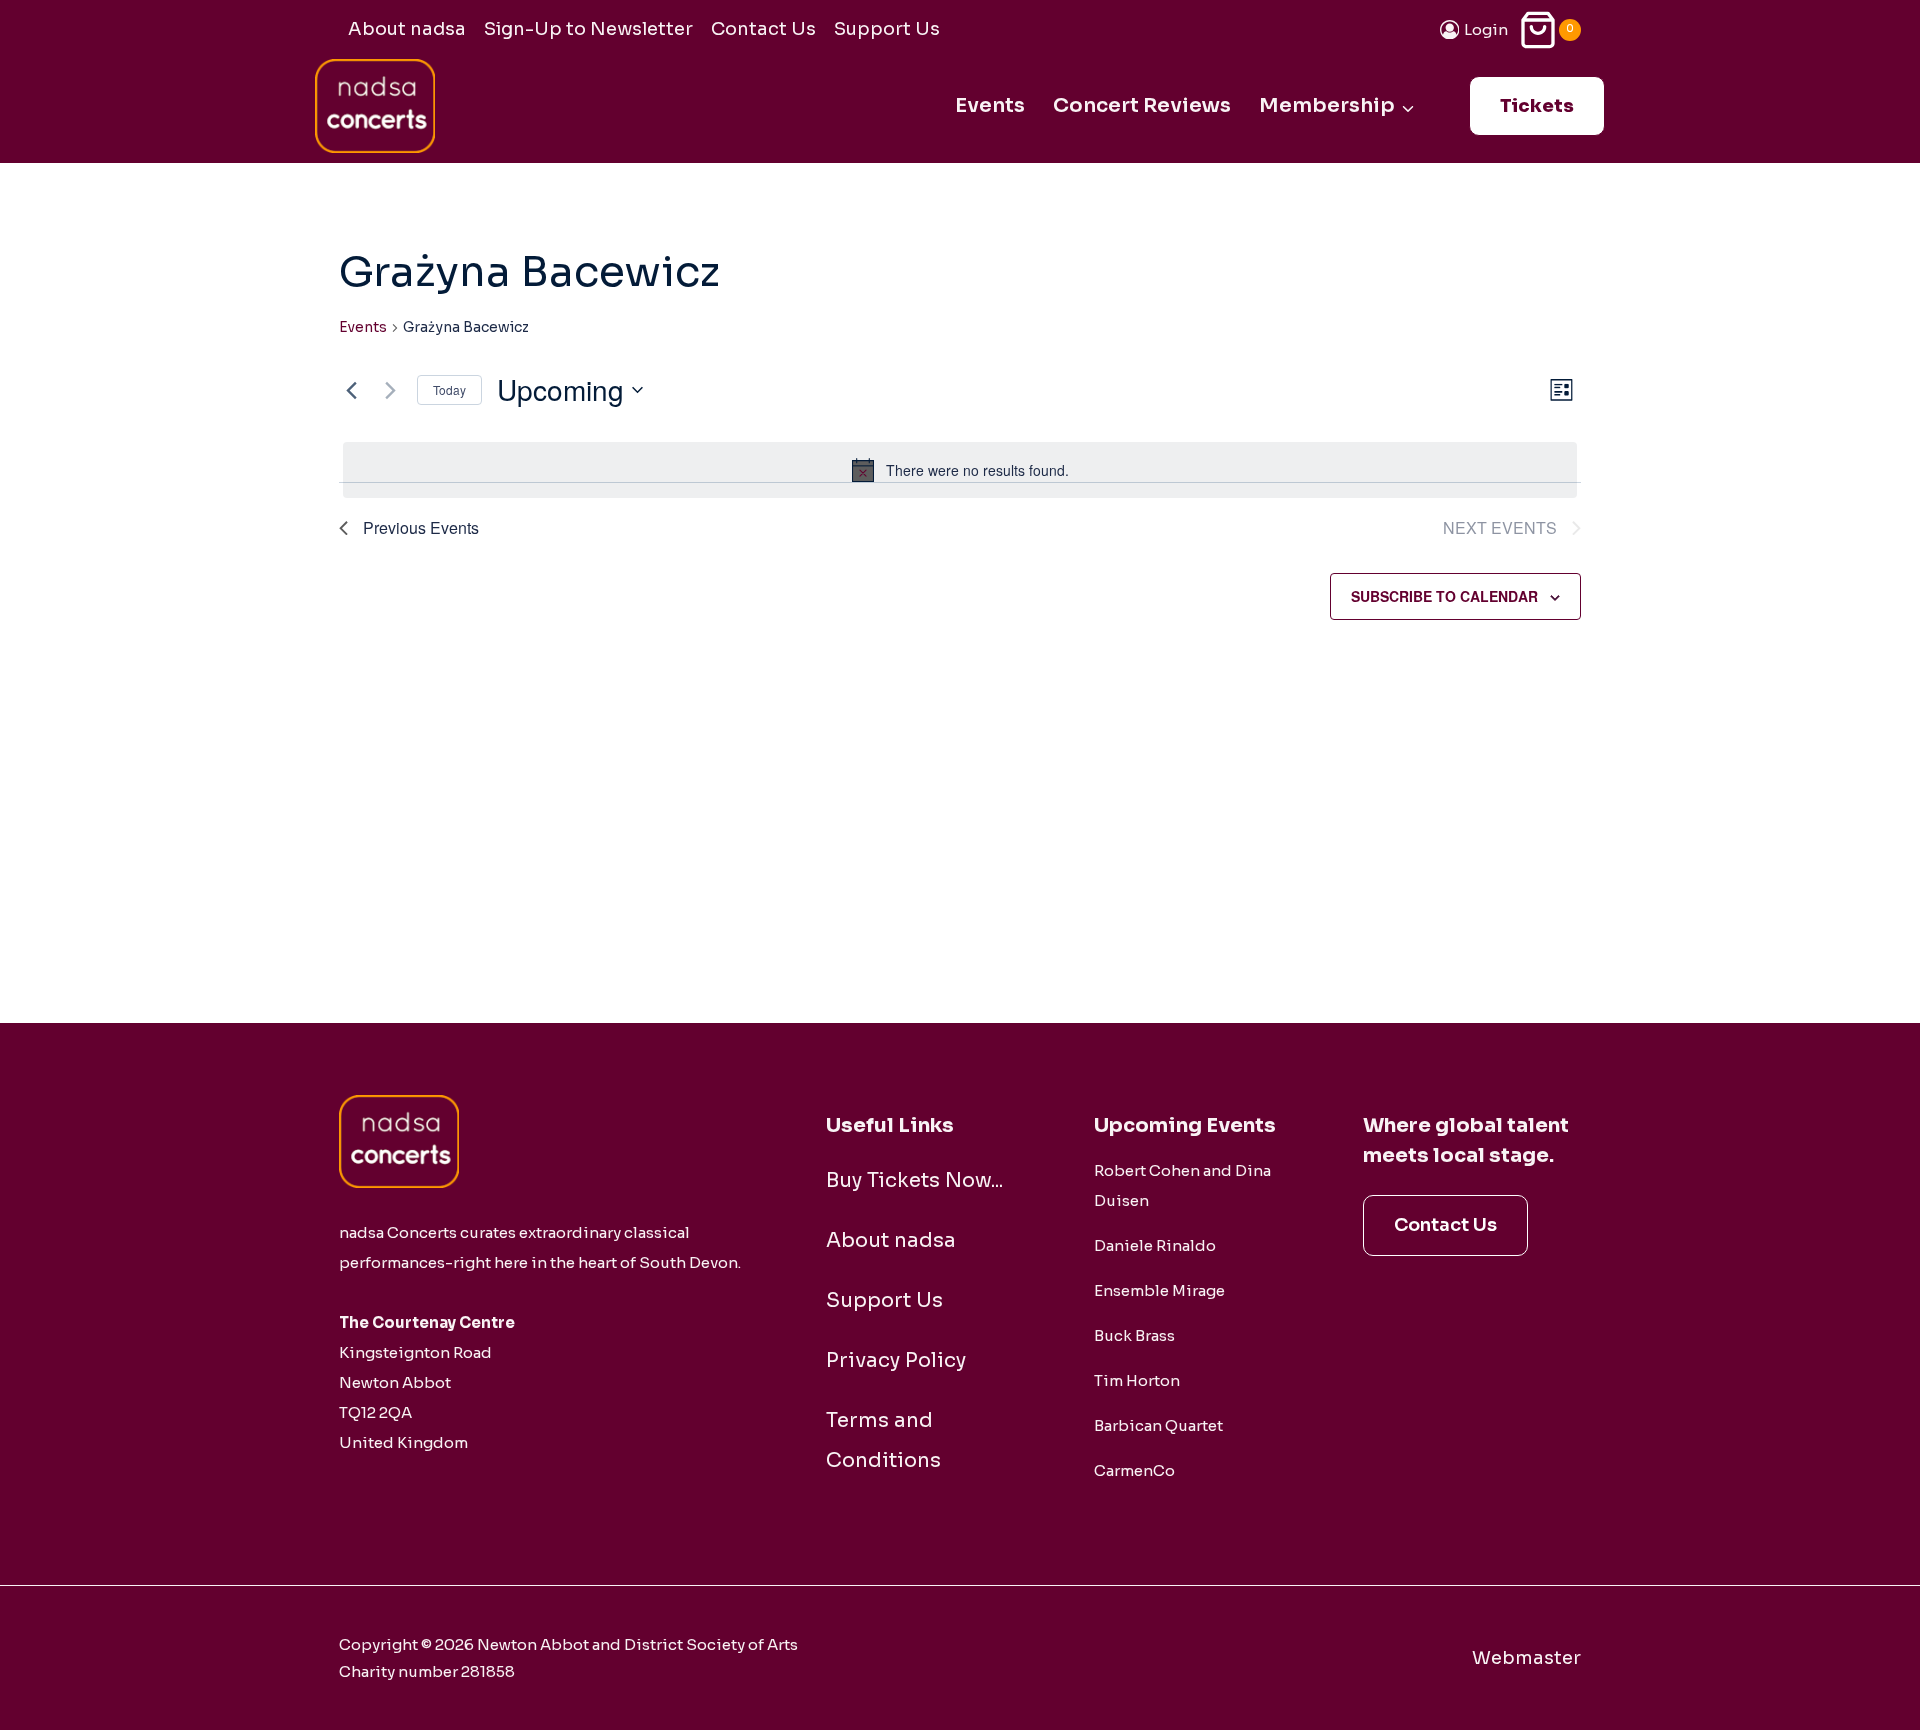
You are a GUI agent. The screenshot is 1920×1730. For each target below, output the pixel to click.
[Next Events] (390, 390)
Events (990, 105)
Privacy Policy (896, 1360)
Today (449, 389)
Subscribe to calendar (1444, 596)
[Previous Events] (351, 390)
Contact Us (763, 29)
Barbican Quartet (1158, 1425)
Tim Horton (1137, 1380)
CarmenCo (1134, 1470)
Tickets (1537, 106)
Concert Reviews (1142, 105)
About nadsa (407, 29)
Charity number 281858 (427, 1671)
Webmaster (1526, 1658)
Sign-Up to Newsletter (588, 29)
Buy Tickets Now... (914, 1180)
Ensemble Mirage (1159, 1290)
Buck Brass (1134, 1335)
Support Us (887, 29)
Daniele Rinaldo (1155, 1245)
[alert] (960, 470)
